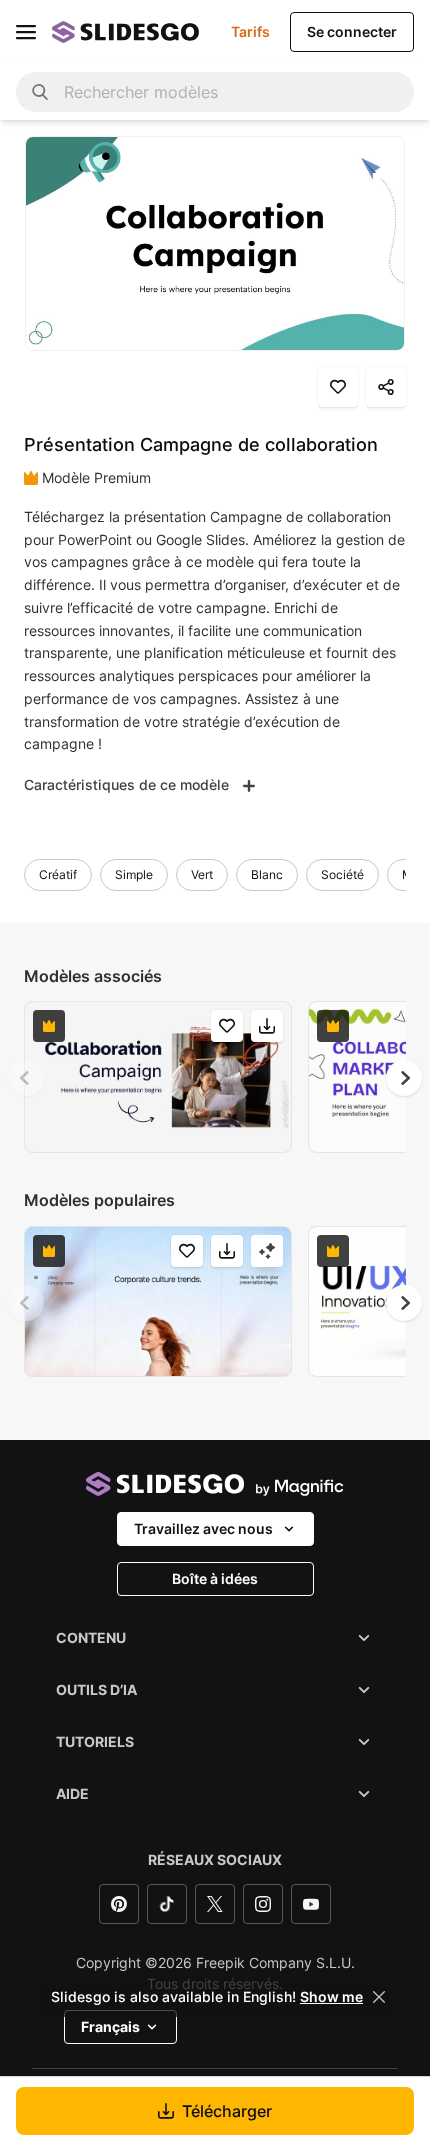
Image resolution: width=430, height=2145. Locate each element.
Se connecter (352, 31)
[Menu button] (26, 32)
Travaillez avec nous (203, 1528)
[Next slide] (404, 1078)
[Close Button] (379, 1997)
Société (342, 874)
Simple (134, 874)
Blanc (267, 874)
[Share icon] (386, 387)
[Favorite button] (338, 387)
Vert (202, 874)
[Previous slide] (26, 1078)
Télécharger (227, 2111)
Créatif (58, 874)
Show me (331, 1997)
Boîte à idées (215, 1578)
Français (110, 2026)
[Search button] (40, 92)
